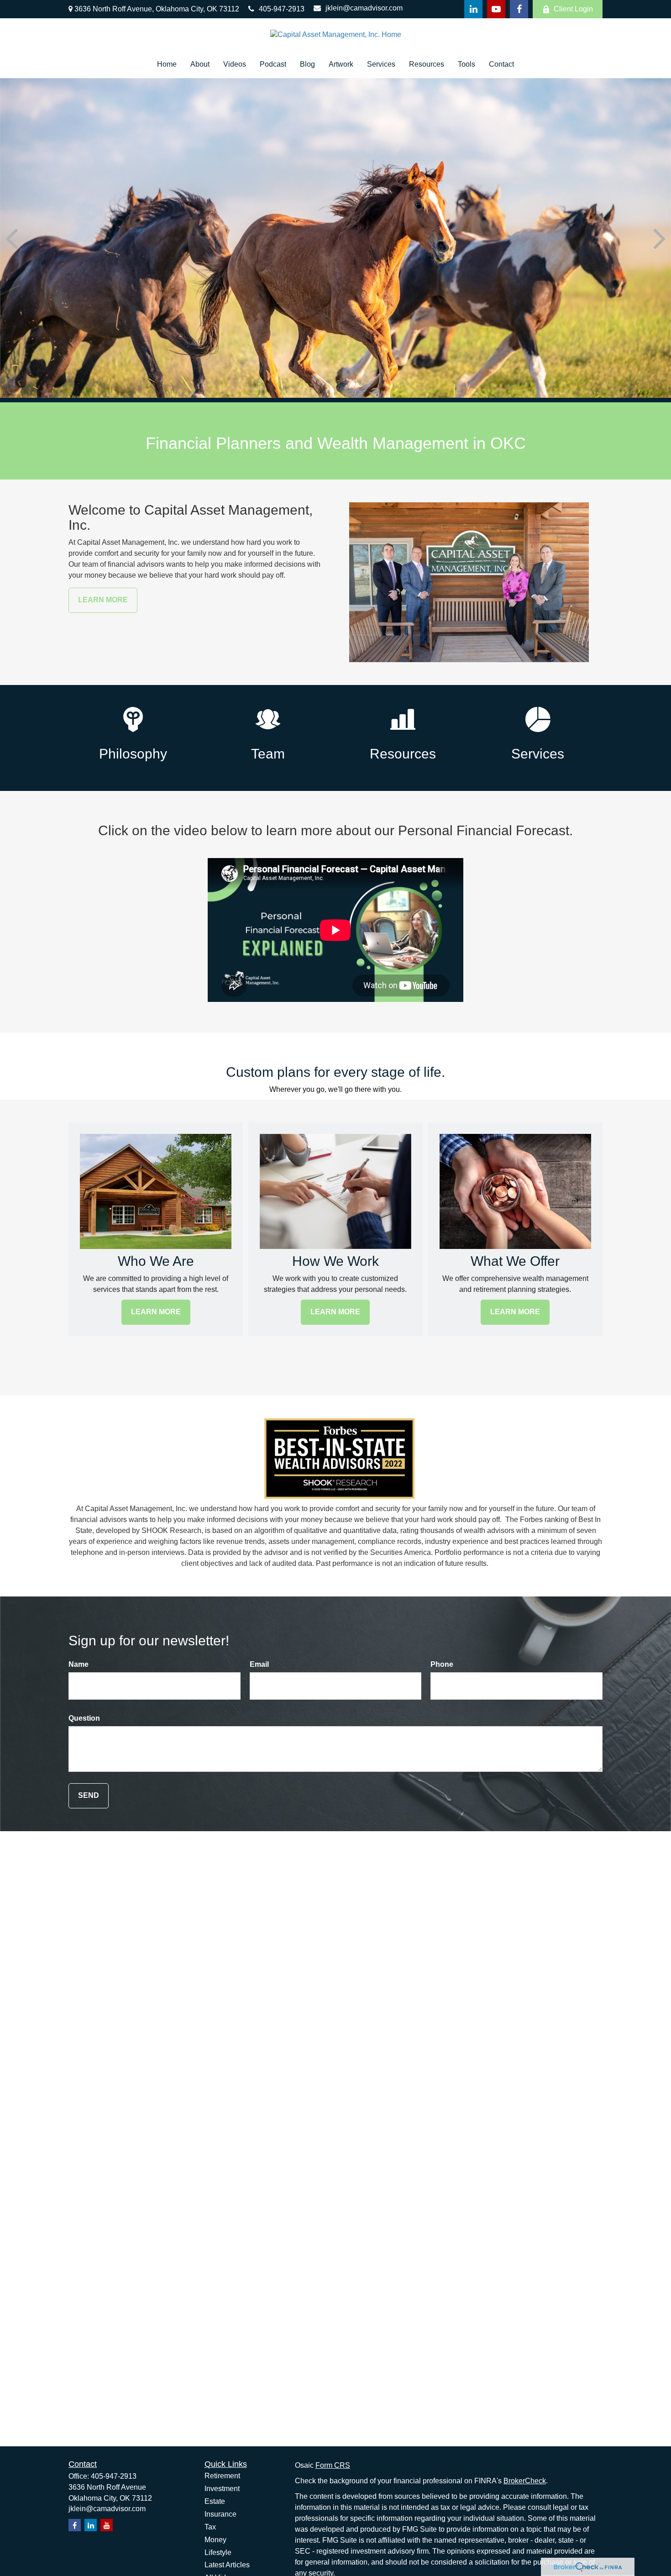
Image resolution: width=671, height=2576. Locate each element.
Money (215, 2540)
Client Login (573, 9)
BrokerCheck (525, 2481)
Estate (215, 2501)
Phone (442, 1664)
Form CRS (333, 2465)
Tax (210, 2527)
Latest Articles (227, 2565)
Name (79, 1664)
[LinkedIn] (473, 9)
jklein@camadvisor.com (364, 8)
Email (259, 1664)
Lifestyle (218, 2552)
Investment (222, 2489)
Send (89, 1795)
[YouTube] (496, 9)
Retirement (222, 2476)
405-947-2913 (282, 9)
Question (84, 1718)
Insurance (220, 2514)
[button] (167, 65)
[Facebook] (519, 9)
